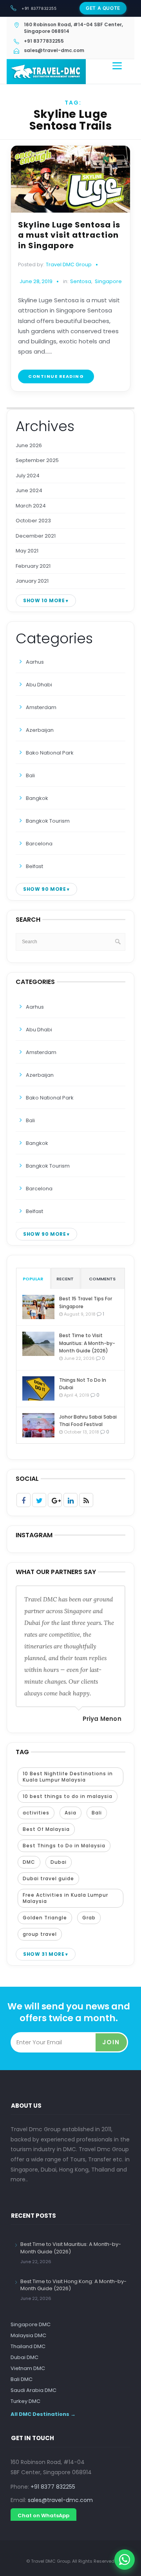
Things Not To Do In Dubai (83, 1384)
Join (111, 2042)
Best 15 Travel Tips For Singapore (86, 1302)
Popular (33, 1279)
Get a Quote (103, 8)
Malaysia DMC (28, 2335)
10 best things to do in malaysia (68, 1796)
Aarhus (35, 662)
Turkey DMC (25, 2401)
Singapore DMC (31, 2324)
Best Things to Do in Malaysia (64, 1846)
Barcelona (39, 844)
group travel (40, 1934)
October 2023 (33, 521)
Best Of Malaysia (46, 1829)
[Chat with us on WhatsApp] (125, 2560)
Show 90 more (44, 889)
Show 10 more (44, 600)
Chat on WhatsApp (43, 2516)
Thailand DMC (28, 2346)
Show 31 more (44, 1954)
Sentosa (81, 282)
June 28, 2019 (36, 281)
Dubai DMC (24, 2357)
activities (36, 1813)
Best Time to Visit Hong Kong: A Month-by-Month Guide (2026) (73, 2285)
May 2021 (27, 551)
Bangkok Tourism (48, 821)
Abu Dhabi (39, 685)
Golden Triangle (45, 1918)
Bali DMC (22, 2379)
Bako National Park (50, 753)
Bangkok (37, 798)
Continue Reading (56, 376)
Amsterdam (41, 707)
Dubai (59, 1862)
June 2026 (29, 445)
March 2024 (31, 506)
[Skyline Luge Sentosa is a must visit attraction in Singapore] (70, 179)
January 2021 (32, 581)
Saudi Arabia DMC (33, 2390)
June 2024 (29, 490)
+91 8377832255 (39, 8)
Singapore (108, 282)
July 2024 (28, 476)
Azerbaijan (40, 730)
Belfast (34, 866)
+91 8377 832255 (53, 2487)
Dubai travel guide (48, 1878)
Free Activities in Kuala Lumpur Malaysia (65, 1898)
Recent (65, 1279)
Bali (30, 775)
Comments (102, 1279)
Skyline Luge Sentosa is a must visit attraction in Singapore (69, 235)
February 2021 (33, 566)
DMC (29, 1862)
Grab (89, 1918)
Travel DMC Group (69, 264)
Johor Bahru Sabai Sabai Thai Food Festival (88, 1421)
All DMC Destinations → (43, 2414)
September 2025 (37, 460)
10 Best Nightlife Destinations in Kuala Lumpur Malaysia (68, 1777)
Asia (70, 1813)
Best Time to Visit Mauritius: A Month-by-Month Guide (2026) (87, 1343)
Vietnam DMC (28, 2368)
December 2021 (36, 536)
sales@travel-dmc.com (60, 2500)
